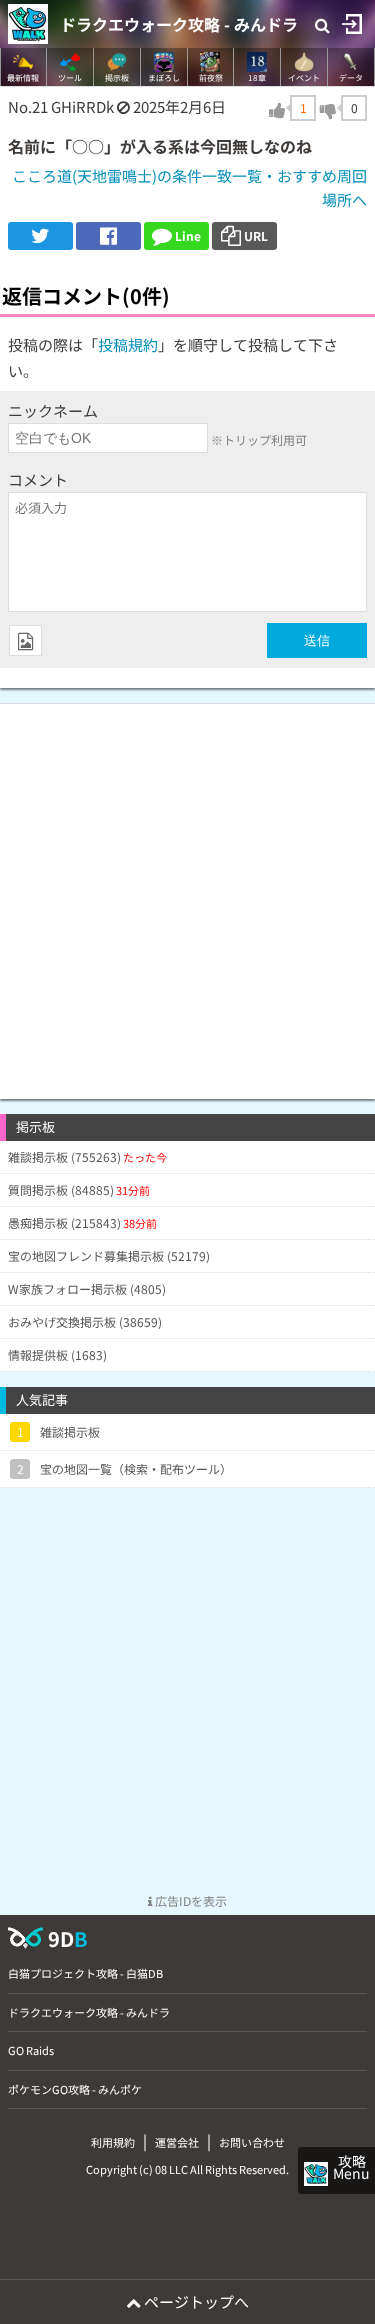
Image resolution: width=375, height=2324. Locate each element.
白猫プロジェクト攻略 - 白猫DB (85, 1973)
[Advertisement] (187, 891)
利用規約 (113, 2142)
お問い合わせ (252, 2142)
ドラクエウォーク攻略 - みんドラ (179, 24)
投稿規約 (128, 344)
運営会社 (177, 2142)
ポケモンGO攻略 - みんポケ (75, 2089)
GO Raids (31, 2050)
